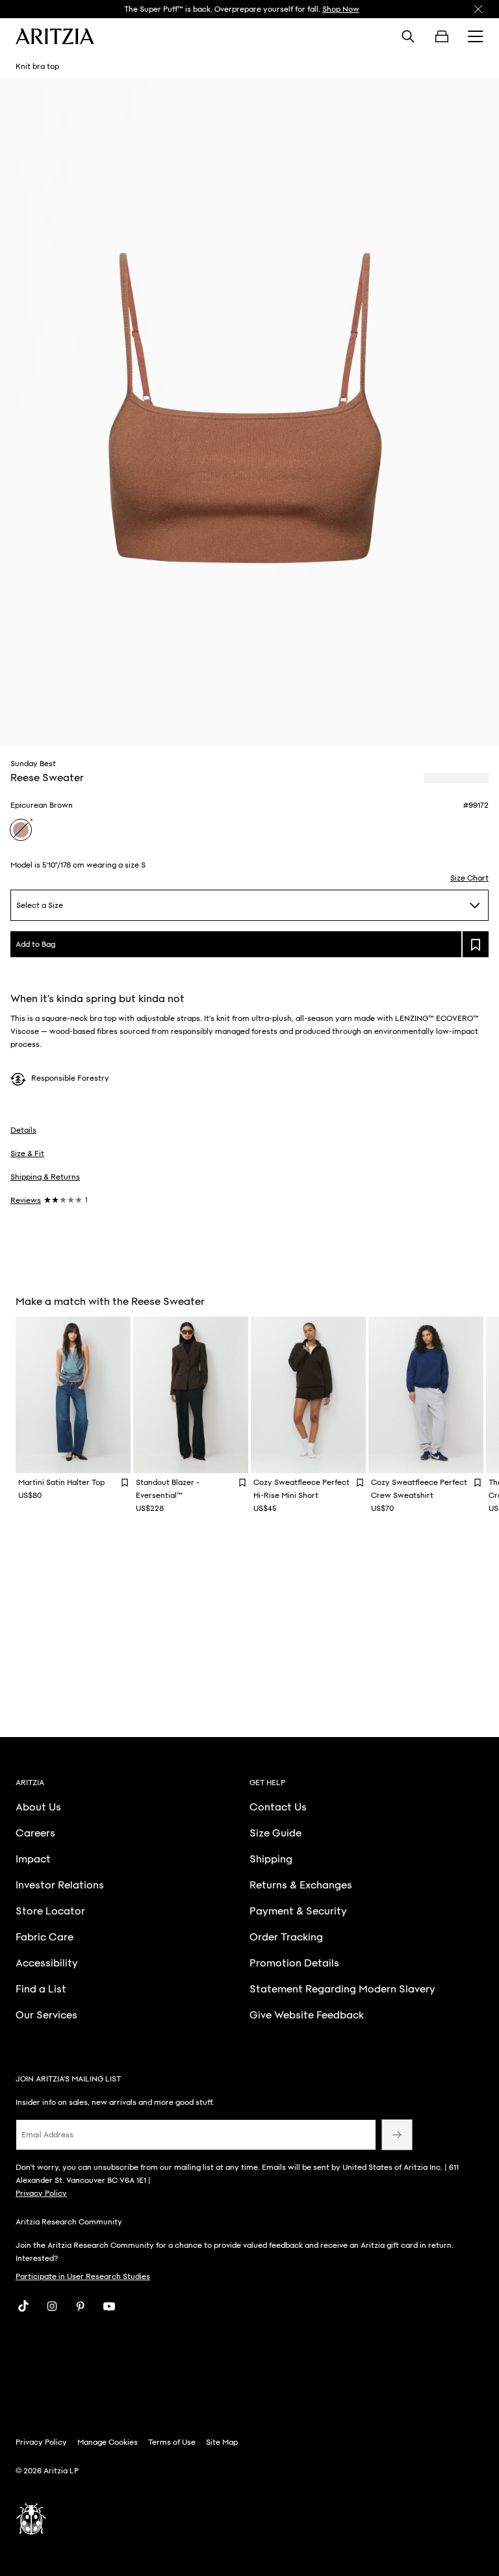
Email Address (47, 2135)
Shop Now (341, 9)
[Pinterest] (81, 2306)
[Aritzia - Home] (55, 36)
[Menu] (476, 36)
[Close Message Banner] (478, 9)
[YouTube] (109, 2306)
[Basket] (442, 36)
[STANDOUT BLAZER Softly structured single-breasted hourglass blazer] (191, 1395)
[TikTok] (23, 2306)
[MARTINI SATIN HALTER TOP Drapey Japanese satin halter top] (73, 1395)
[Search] (408, 36)
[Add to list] (476, 944)
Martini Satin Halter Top (61, 1482)
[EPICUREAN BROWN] (21, 830)
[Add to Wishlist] (125, 1482)
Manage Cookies (108, 2442)
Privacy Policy (41, 2193)
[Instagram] (52, 2306)
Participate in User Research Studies (83, 2276)
